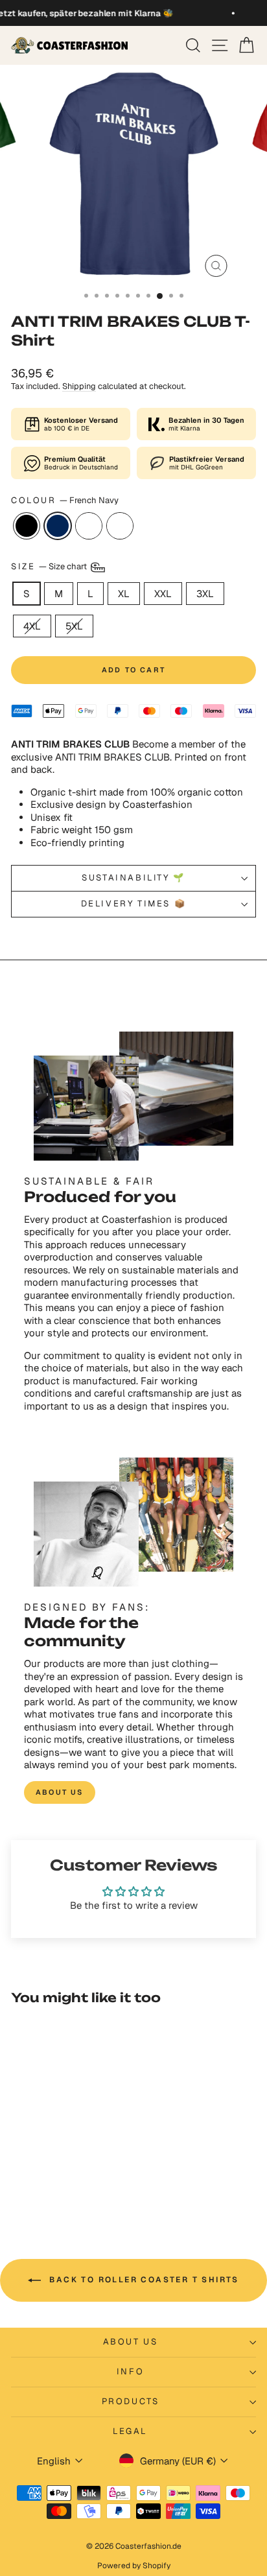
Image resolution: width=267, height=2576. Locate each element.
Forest (120, 526)
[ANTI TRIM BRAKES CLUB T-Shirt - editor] (65, 2183)
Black (27, 526)
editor (89, 526)
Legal (130, 2431)
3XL (205, 594)
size (50, 566)
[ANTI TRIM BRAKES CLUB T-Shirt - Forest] (80, 2183)
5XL (74, 626)
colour (65, 501)
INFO (130, 2371)
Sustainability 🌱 (133, 878)
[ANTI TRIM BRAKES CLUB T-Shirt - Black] (35, 2183)
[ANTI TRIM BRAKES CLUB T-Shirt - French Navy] (50, 2183)
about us (60, 1792)
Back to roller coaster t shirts (143, 2280)
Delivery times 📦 (134, 904)
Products (131, 2401)
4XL (32, 626)
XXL (163, 594)
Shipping (79, 386)
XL (124, 594)
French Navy (58, 526)
